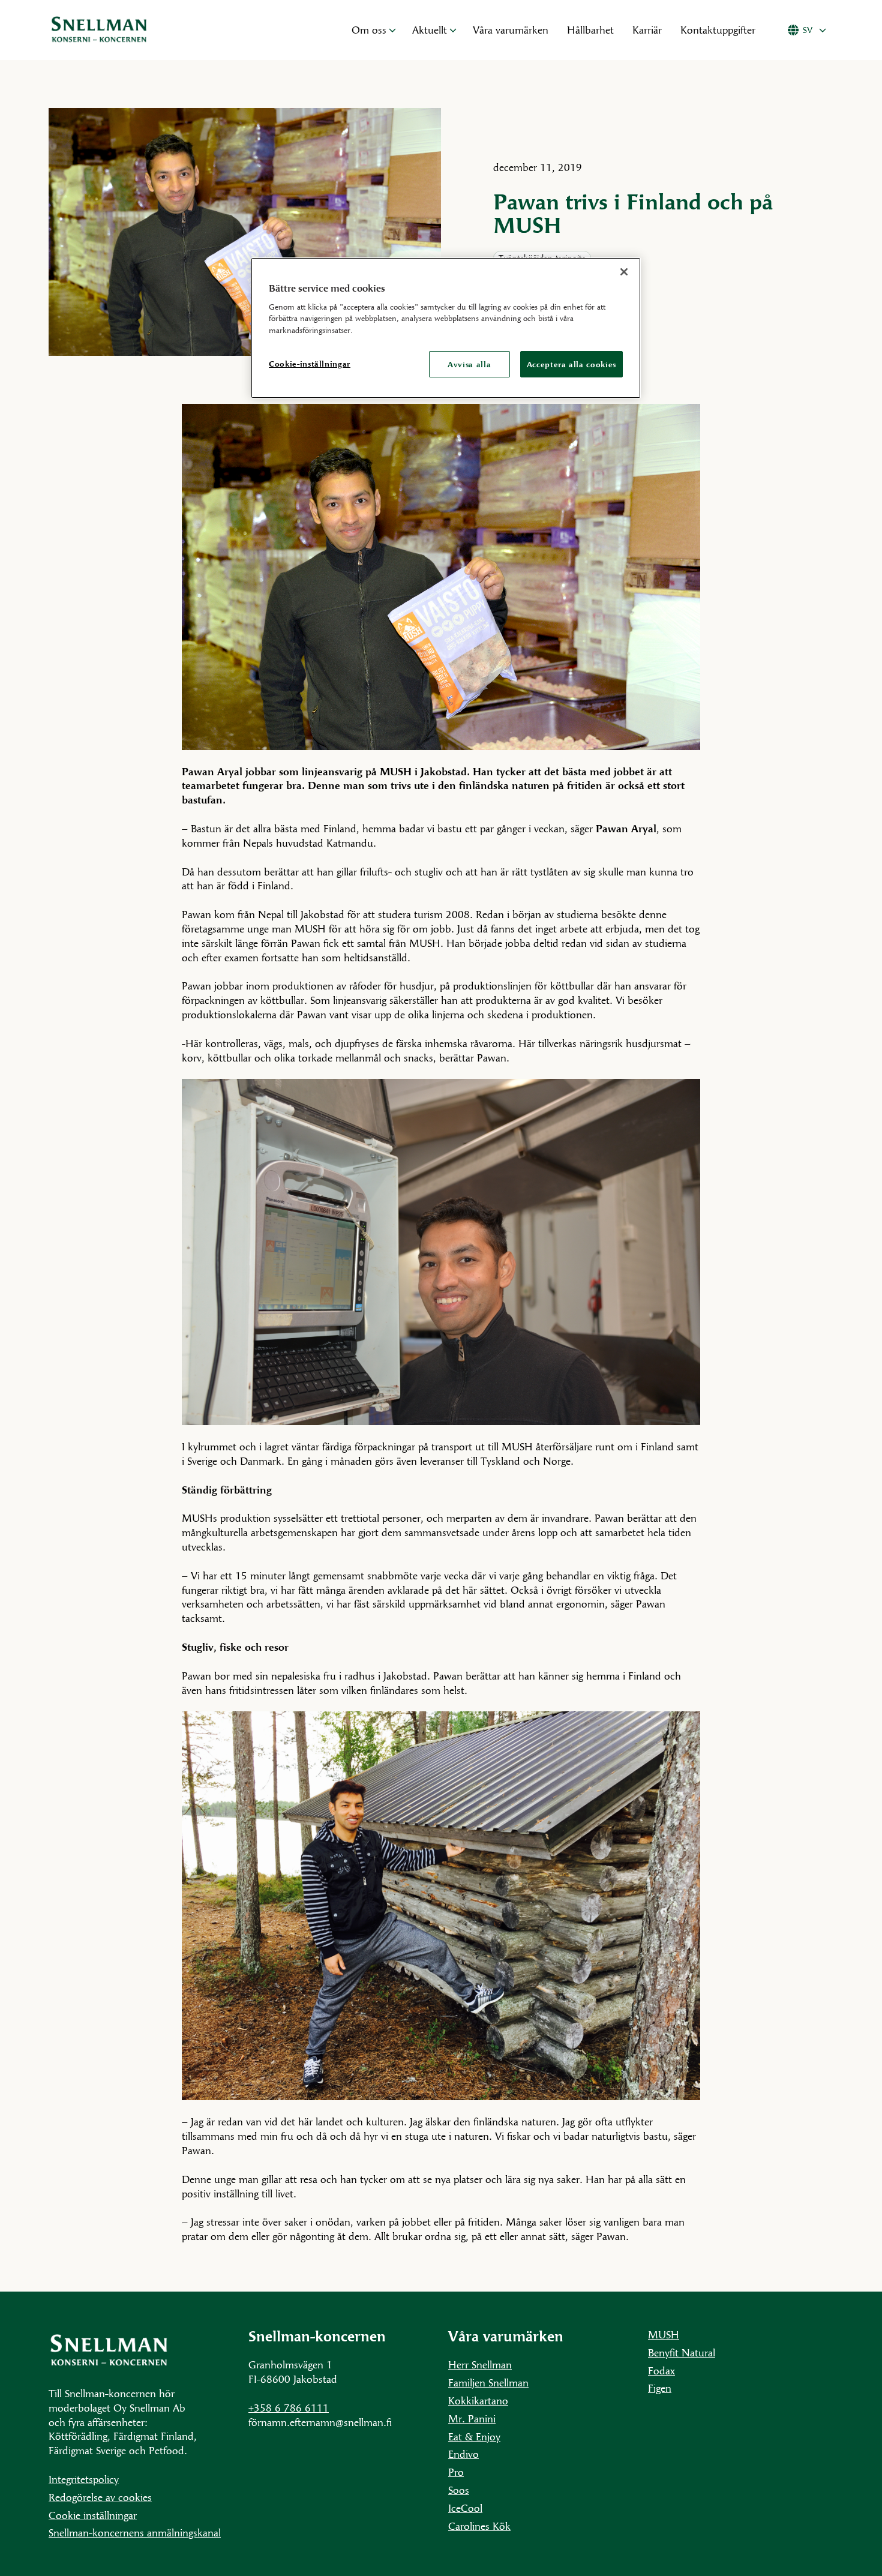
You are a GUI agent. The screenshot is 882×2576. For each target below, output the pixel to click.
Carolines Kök (479, 2526)
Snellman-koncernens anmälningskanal (135, 2532)
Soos (459, 2490)
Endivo (463, 2454)
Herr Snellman (480, 2364)
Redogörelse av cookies (100, 2497)
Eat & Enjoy (474, 2436)
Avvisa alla (469, 364)
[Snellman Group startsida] (186, 30)
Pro (456, 2472)
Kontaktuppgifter (718, 30)
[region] (446, 328)
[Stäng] (624, 272)
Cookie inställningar (93, 2515)
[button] (392, 30)
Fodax (661, 2370)
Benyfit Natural (682, 2352)
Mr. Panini (472, 2418)
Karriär (647, 30)
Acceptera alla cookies (571, 364)
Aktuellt (430, 30)
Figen (660, 2388)
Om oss (369, 30)
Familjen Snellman (488, 2382)
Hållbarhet (590, 30)
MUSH (664, 2334)
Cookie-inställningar (310, 364)
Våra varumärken (511, 30)
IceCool (465, 2508)
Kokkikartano (478, 2400)
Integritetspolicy (84, 2479)
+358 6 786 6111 (289, 2408)
